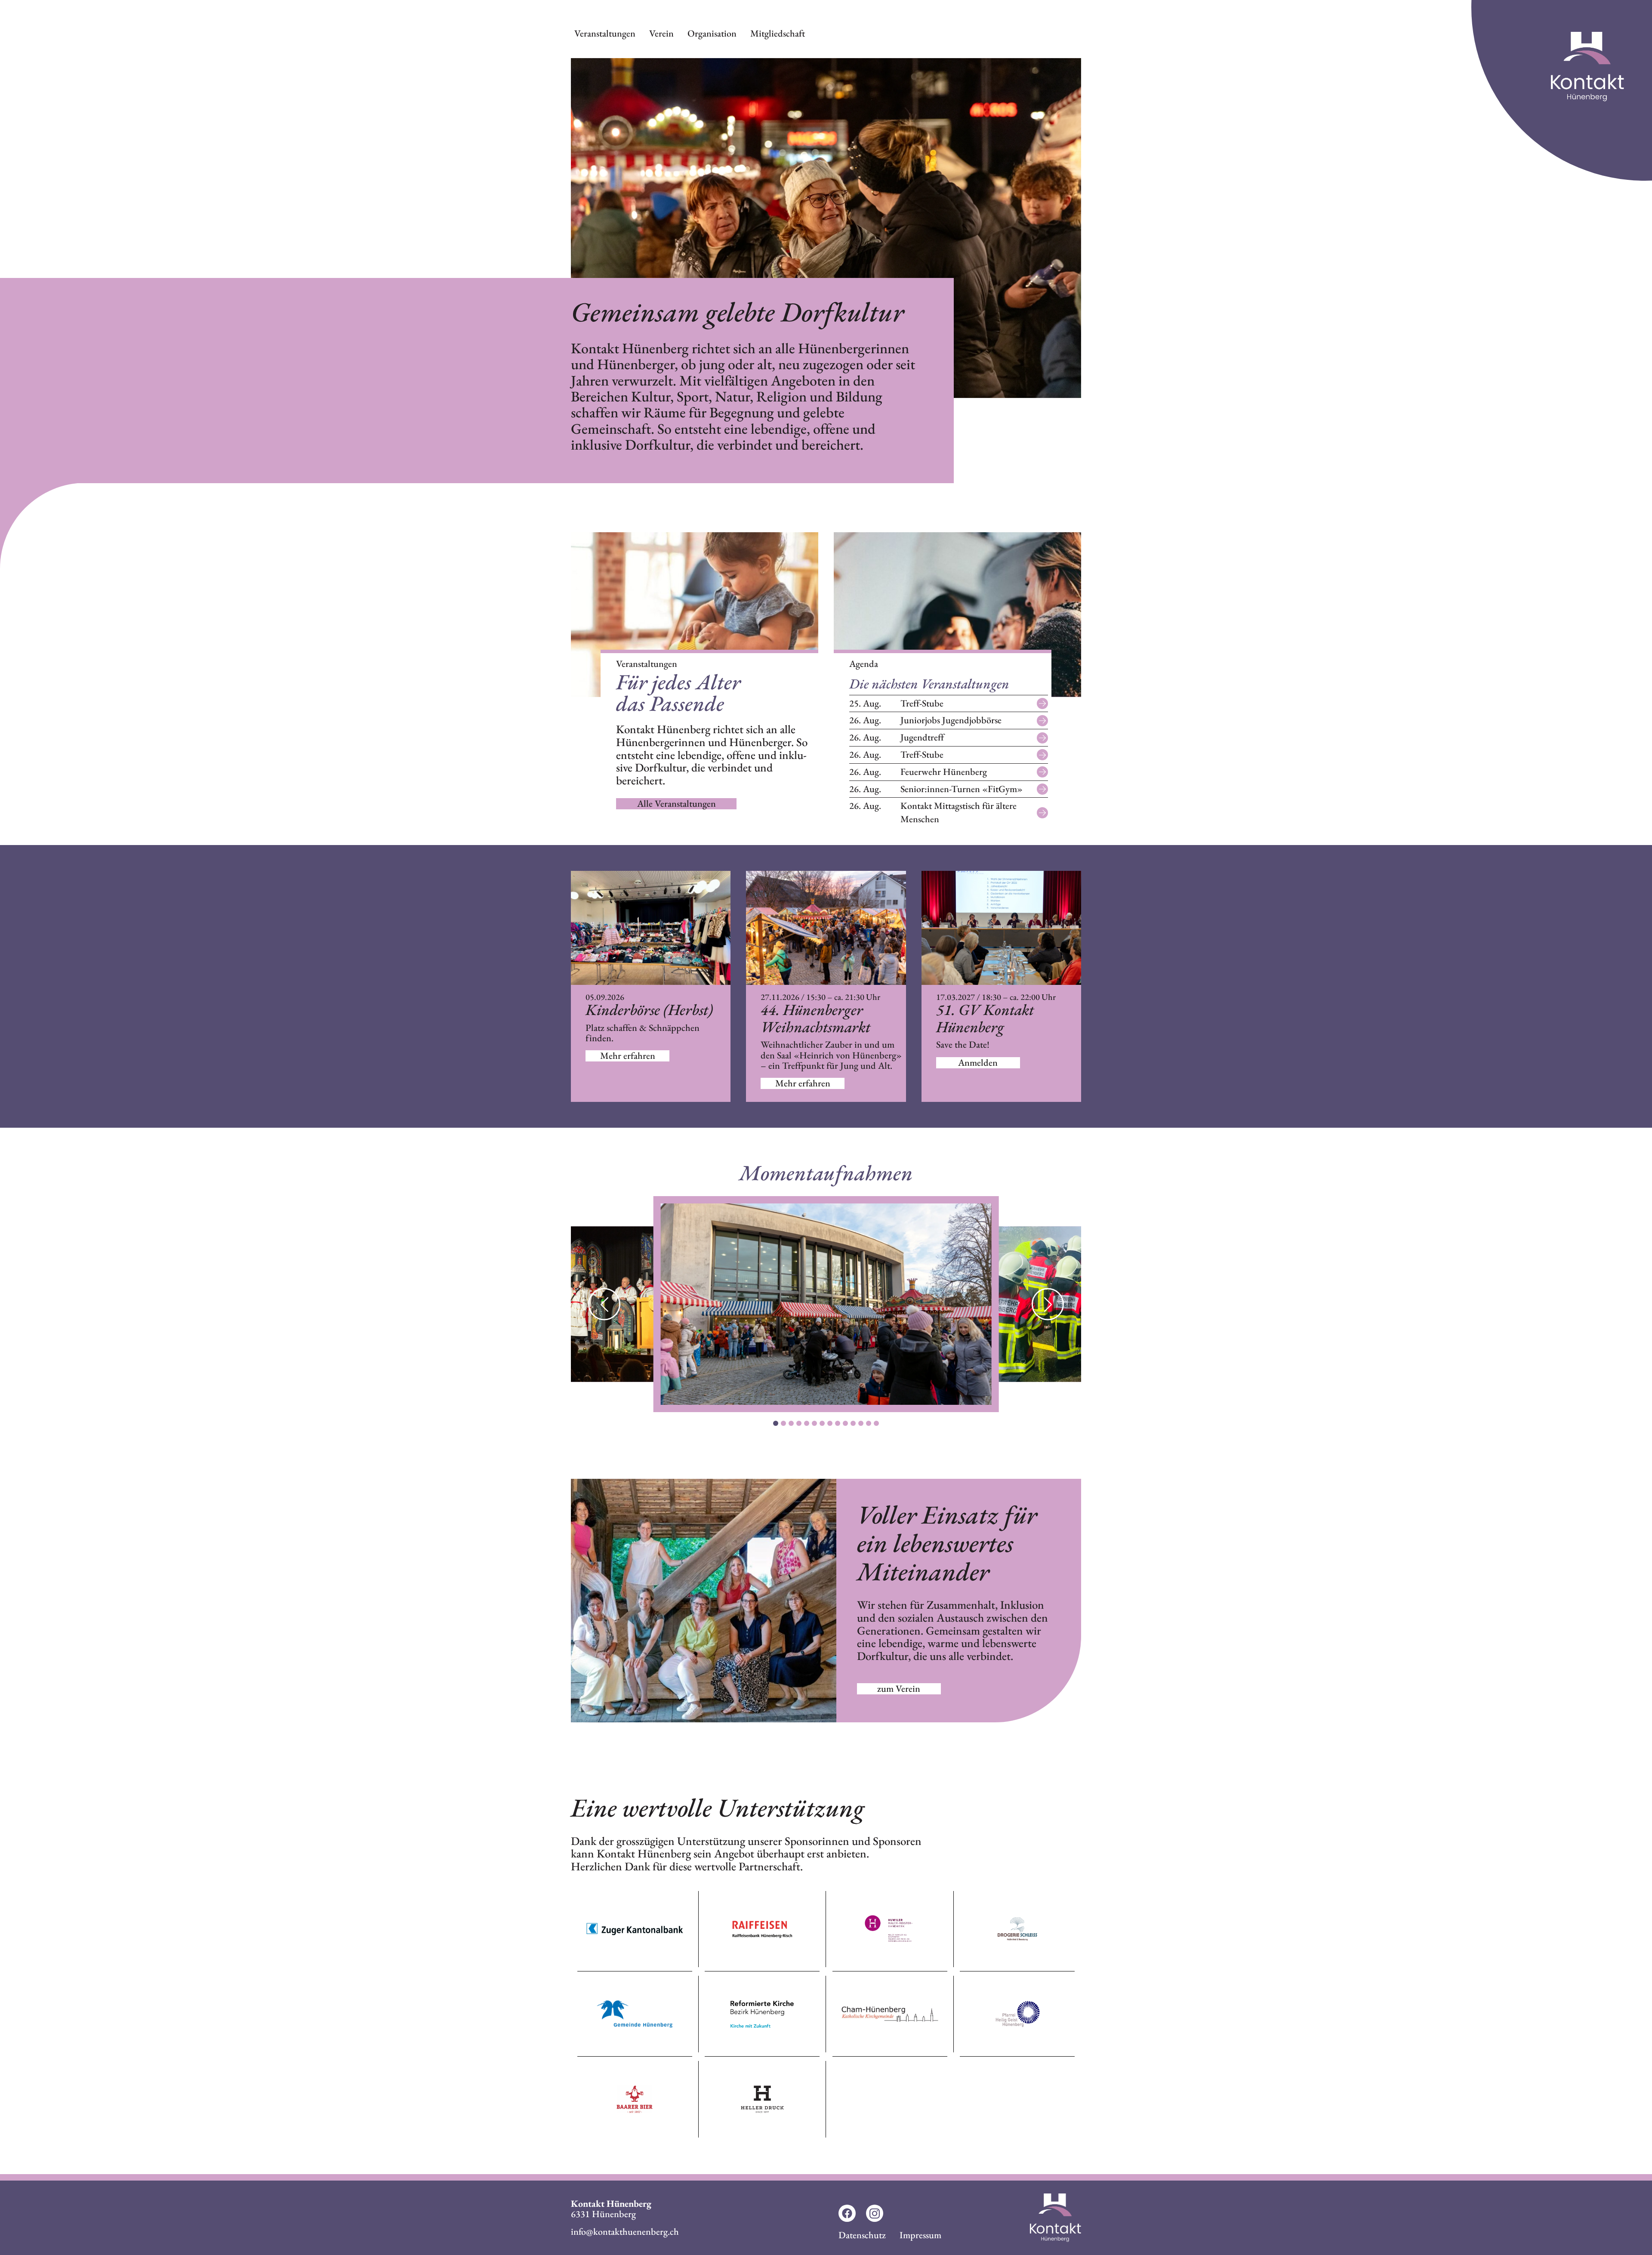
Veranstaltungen (605, 33)
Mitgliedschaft (778, 33)
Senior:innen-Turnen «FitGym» (936, 789)
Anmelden (978, 1063)
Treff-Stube (896, 703)
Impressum (920, 2235)
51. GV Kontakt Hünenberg (985, 1018)
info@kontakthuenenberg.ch (625, 2232)
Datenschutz (862, 2235)
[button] (1048, 1304)
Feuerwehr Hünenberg (918, 772)
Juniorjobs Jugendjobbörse (925, 720)
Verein (661, 33)
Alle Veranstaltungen (677, 804)
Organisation (712, 33)
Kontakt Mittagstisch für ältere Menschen (933, 812)
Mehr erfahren (628, 1056)
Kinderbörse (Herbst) (649, 1010)
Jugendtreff (897, 737)
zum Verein (899, 1689)
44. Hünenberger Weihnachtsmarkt (815, 1018)
